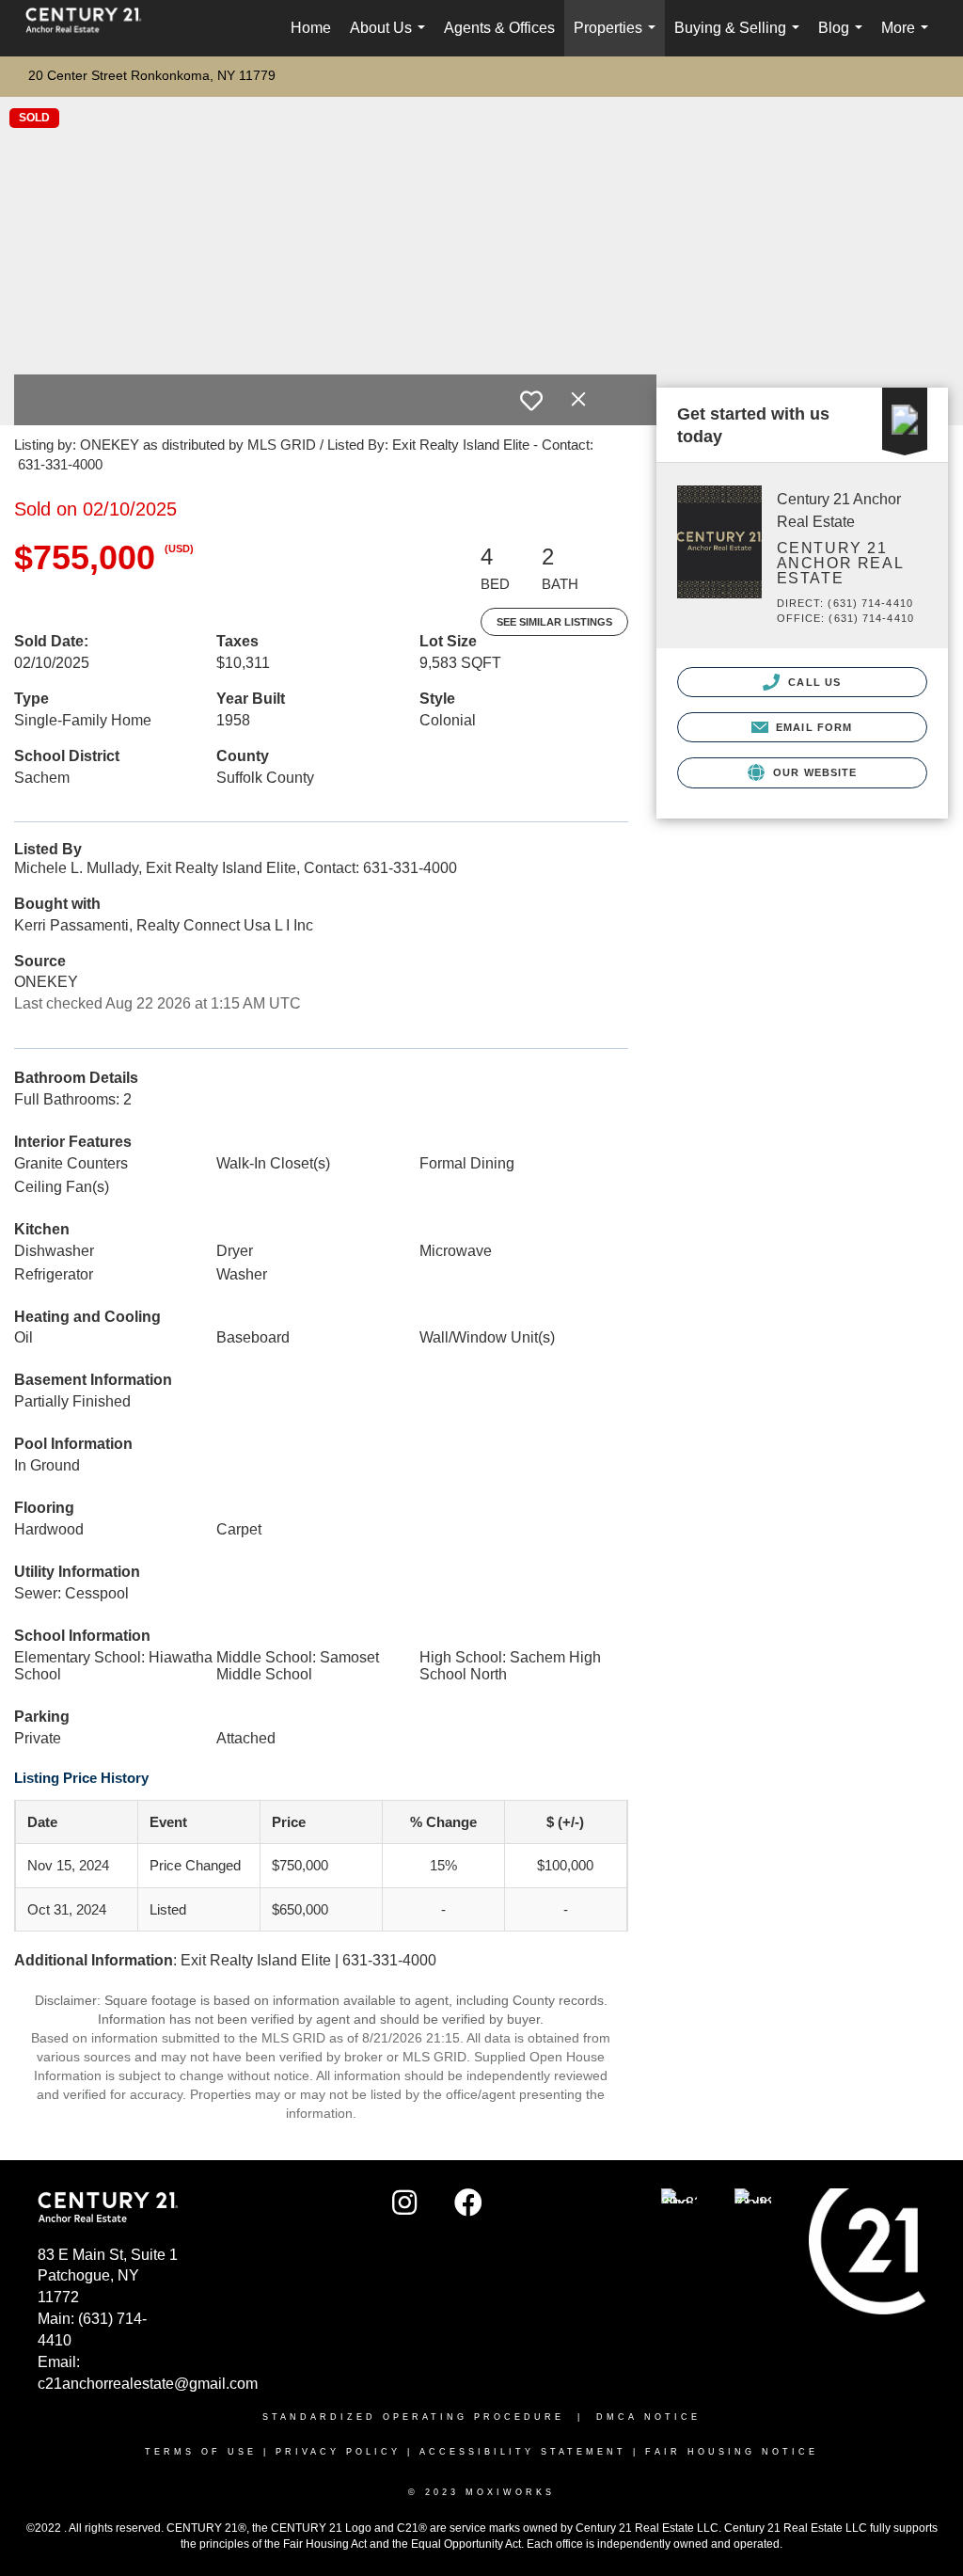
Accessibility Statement (523, 2452)
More (908, 38)
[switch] (531, 401)
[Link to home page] (93, 28)
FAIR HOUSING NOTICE (732, 2452)
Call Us (813, 682)
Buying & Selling (741, 38)
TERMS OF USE (201, 2452)
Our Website (813, 772)
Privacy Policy (338, 2452)
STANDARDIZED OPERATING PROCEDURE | (429, 2417)
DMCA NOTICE (648, 2417)
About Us (391, 38)
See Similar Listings (554, 622)
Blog (844, 38)
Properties (618, 38)
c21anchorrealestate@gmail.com (148, 2384)
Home (311, 28)
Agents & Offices (499, 28)
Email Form (812, 727)
